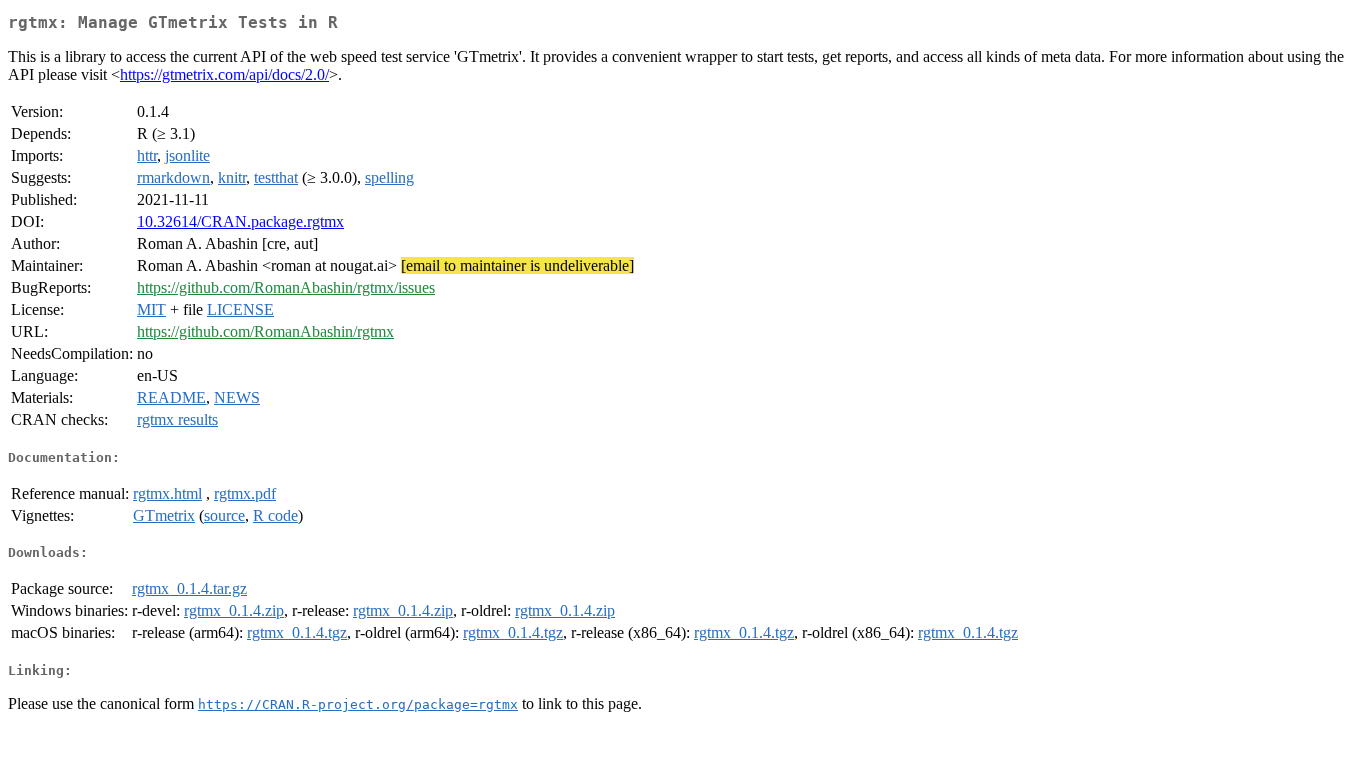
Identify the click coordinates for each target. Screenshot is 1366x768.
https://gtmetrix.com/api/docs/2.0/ (224, 74)
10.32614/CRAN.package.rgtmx (240, 221)
